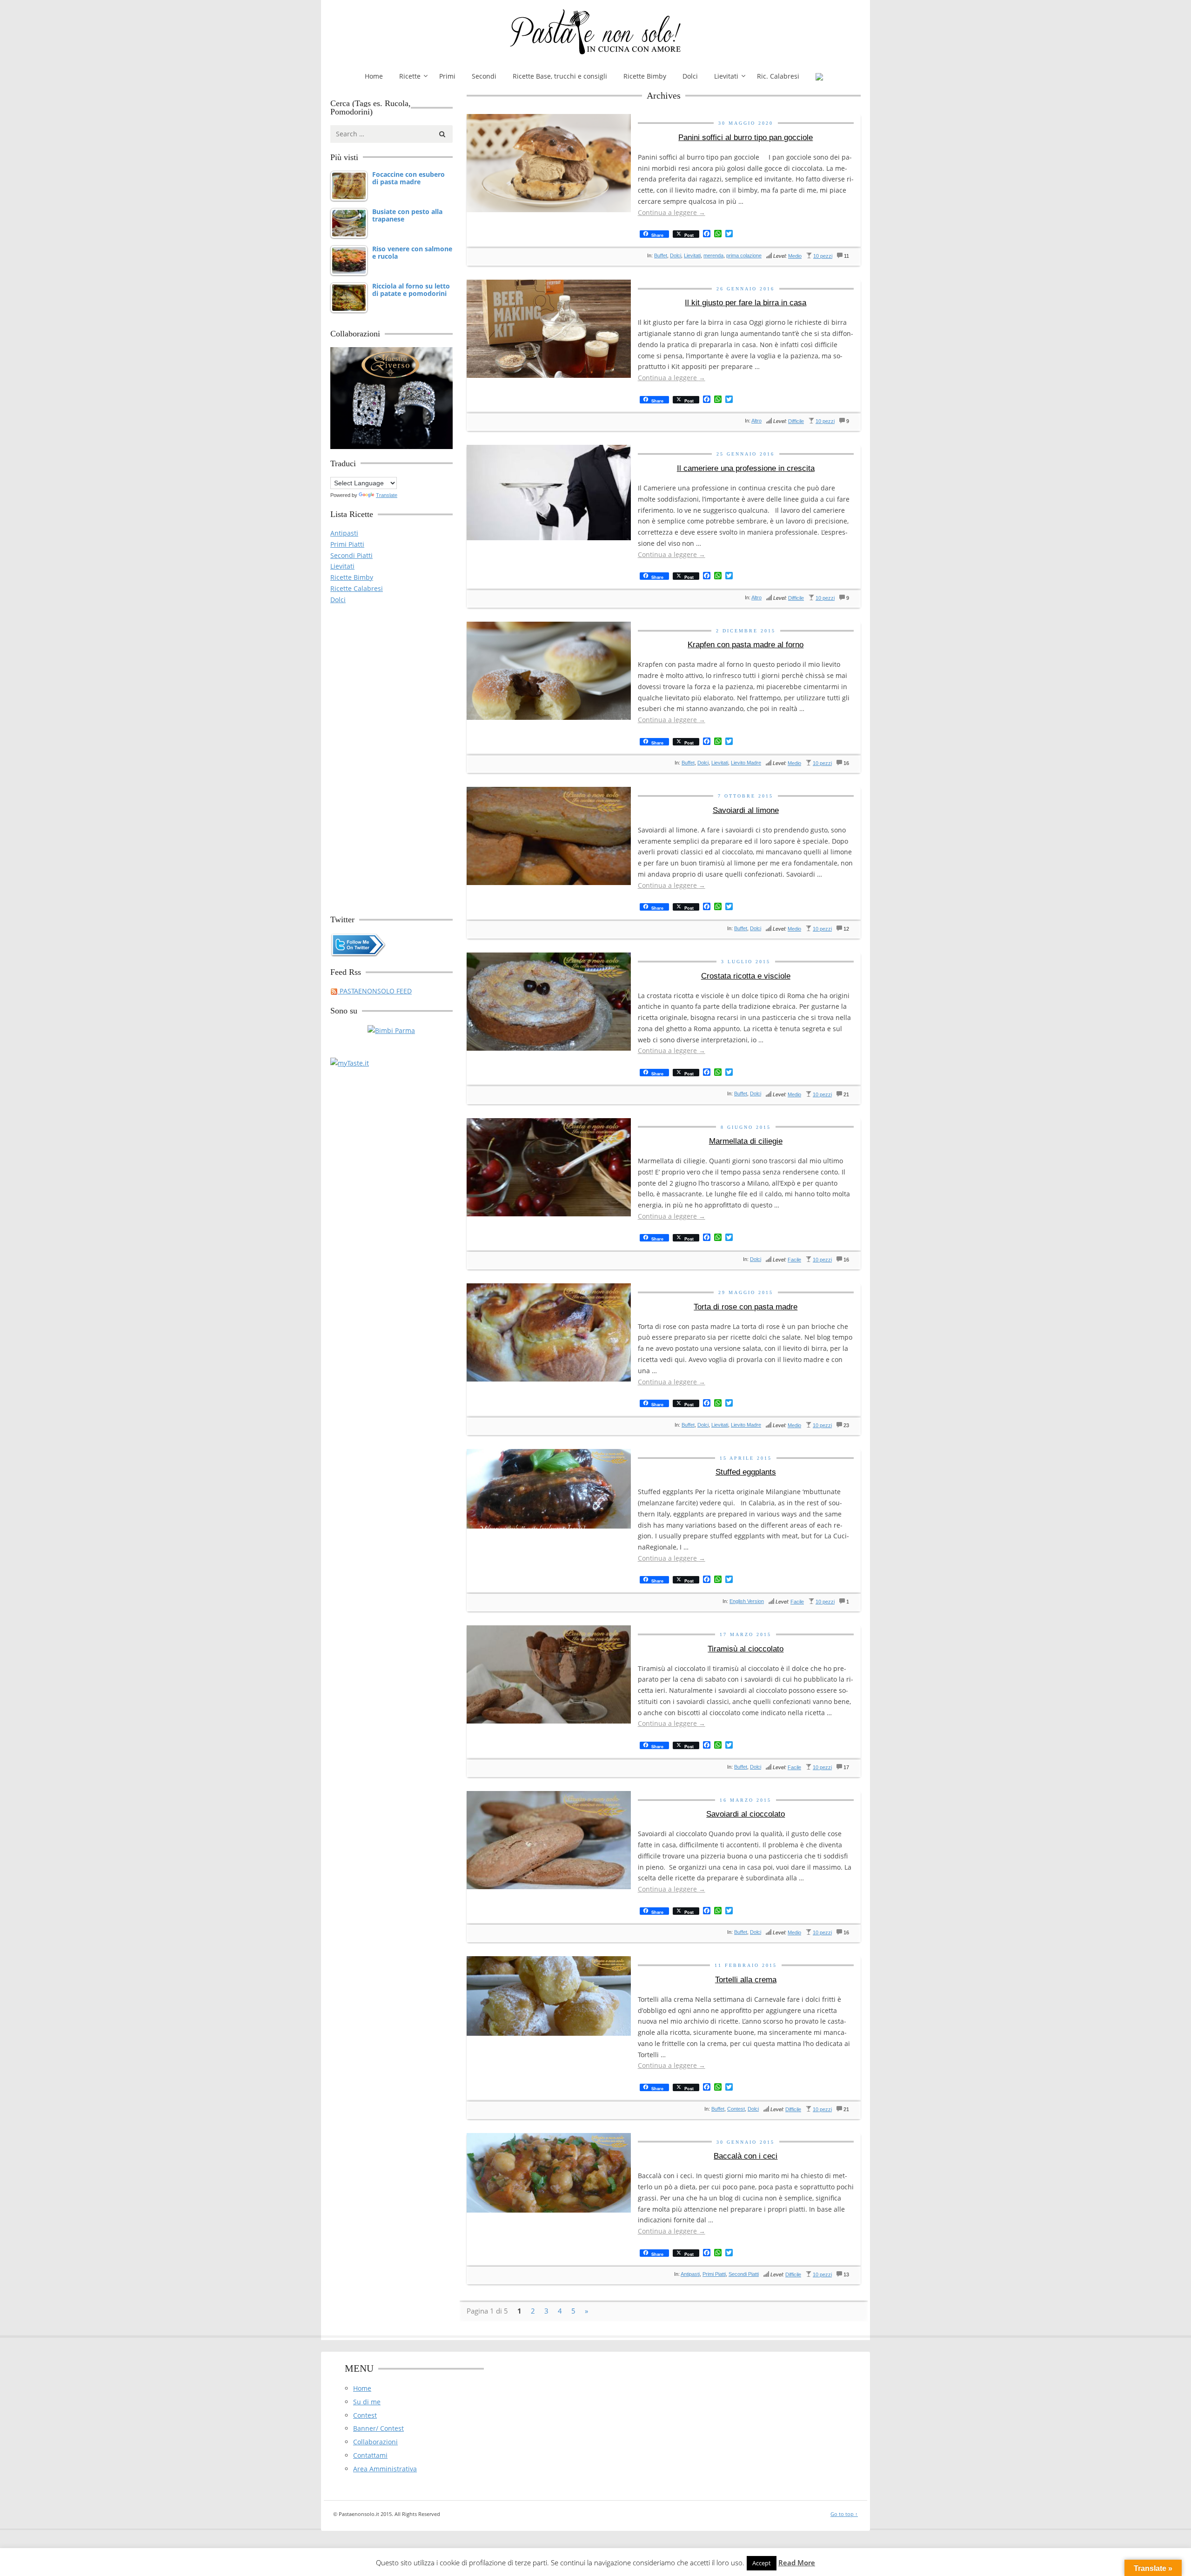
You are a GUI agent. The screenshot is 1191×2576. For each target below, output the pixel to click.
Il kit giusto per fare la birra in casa (746, 303)
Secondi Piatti (744, 2274)
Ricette (410, 76)
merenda (713, 255)
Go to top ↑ (844, 2514)
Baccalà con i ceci (746, 2156)
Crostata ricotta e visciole (746, 976)
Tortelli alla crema (746, 1980)
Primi (447, 76)
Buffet (661, 255)
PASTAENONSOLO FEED (375, 991)
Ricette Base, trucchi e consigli (560, 76)
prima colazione (744, 255)
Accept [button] (762, 2563)
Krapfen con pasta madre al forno (746, 645)
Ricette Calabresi (357, 588)
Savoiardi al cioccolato (746, 1814)
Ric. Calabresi (778, 76)
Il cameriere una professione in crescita (746, 468)
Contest (736, 2109)
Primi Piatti (714, 2274)
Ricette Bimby (645, 76)
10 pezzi (823, 256)
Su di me (367, 2402)
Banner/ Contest (378, 2428)
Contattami (370, 2455)
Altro (756, 421)
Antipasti (690, 2274)
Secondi (484, 76)
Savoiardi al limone (746, 810)
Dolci (690, 76)
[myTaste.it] (350, 1063)
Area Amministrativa (385, 2469)
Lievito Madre (746, 763)
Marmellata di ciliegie (746, 1141)
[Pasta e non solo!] (595, 32)
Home (374, 76)
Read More (797, 2563)
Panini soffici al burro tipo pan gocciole (746, 138)
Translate (387, 495)
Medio (795, 256)
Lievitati (726, 76)
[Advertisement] (391, 755)
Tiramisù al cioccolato (746, 1649)
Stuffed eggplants (746, 1472)
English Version (747, 1601)
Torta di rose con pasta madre (746, 1307)
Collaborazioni (375, 2442)
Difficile (796, 421)
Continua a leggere (672, 212)
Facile (794, 1260)
